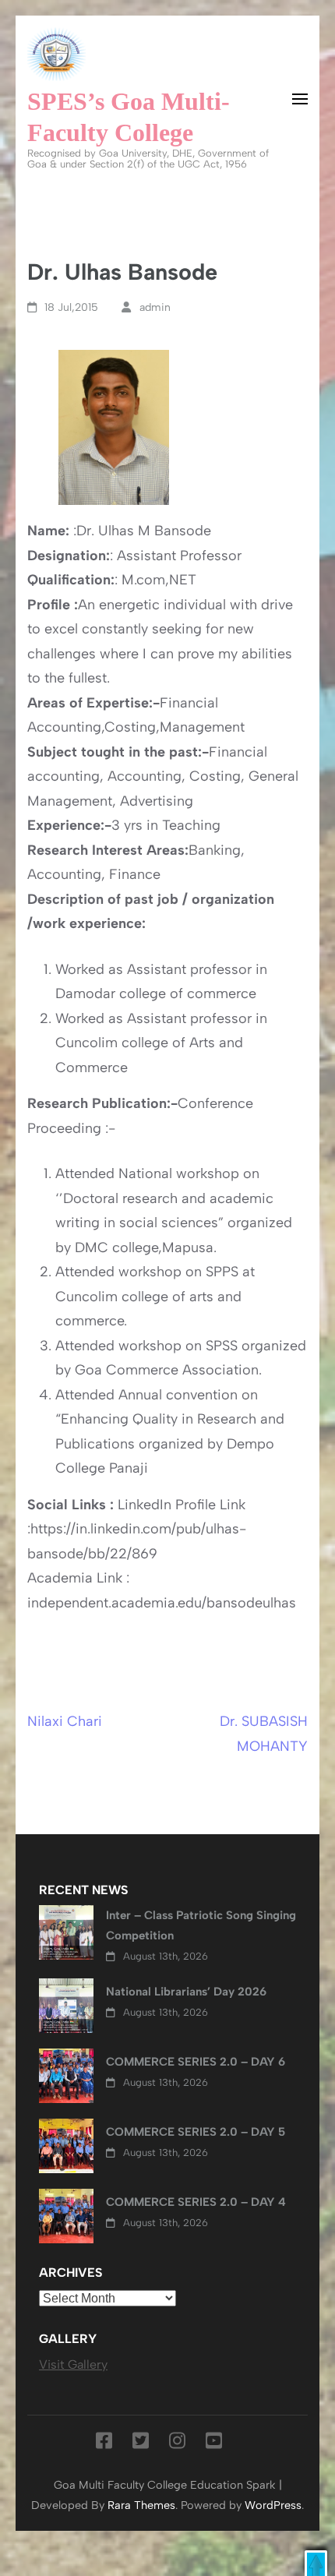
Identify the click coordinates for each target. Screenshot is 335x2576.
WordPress (273, 2505)
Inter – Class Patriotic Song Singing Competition (201, 1925)
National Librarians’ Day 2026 (186, 1992)
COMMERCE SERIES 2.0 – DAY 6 (196, 2062)
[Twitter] (141, 2444)
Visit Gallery (73, 2364)
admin (155, 307)
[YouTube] (214, 2444)
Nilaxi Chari (65, 1721)
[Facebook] (104, 2444)
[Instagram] (177, 2444)
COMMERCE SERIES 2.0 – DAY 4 (196, 2202)
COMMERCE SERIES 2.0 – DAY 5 (196, 2132)
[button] (316, 2563)
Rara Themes (141, 2505)
